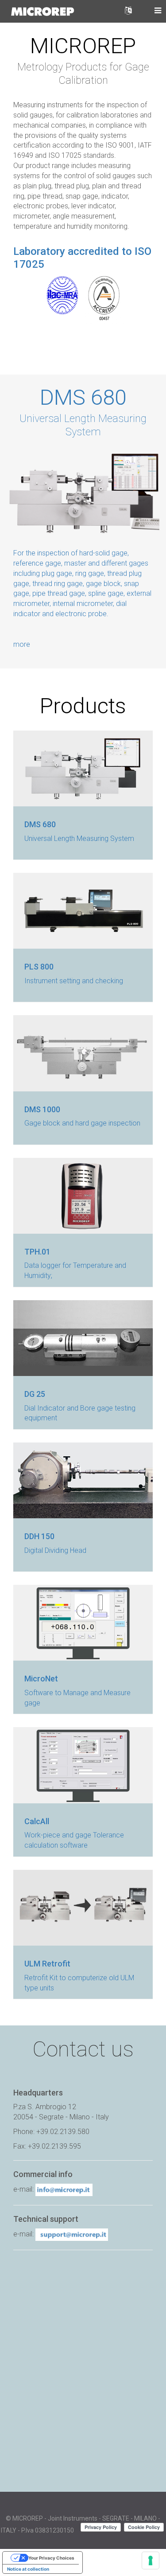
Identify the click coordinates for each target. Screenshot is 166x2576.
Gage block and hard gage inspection (82, 1123)
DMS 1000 (42, 1109)
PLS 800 (39, 967)
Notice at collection (28, 2569)
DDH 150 (39, 1536)
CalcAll (37, 1821)
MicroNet (41, 1679)
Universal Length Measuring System (79, 838)
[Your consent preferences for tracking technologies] (151, 2560)
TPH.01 (37, 1252)
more (22, 644)
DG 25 (35, 1394)
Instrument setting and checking (74, 981)
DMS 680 (83, 397)
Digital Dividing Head (55, 1550)
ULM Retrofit (47, 1964)
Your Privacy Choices (51, 2558)
